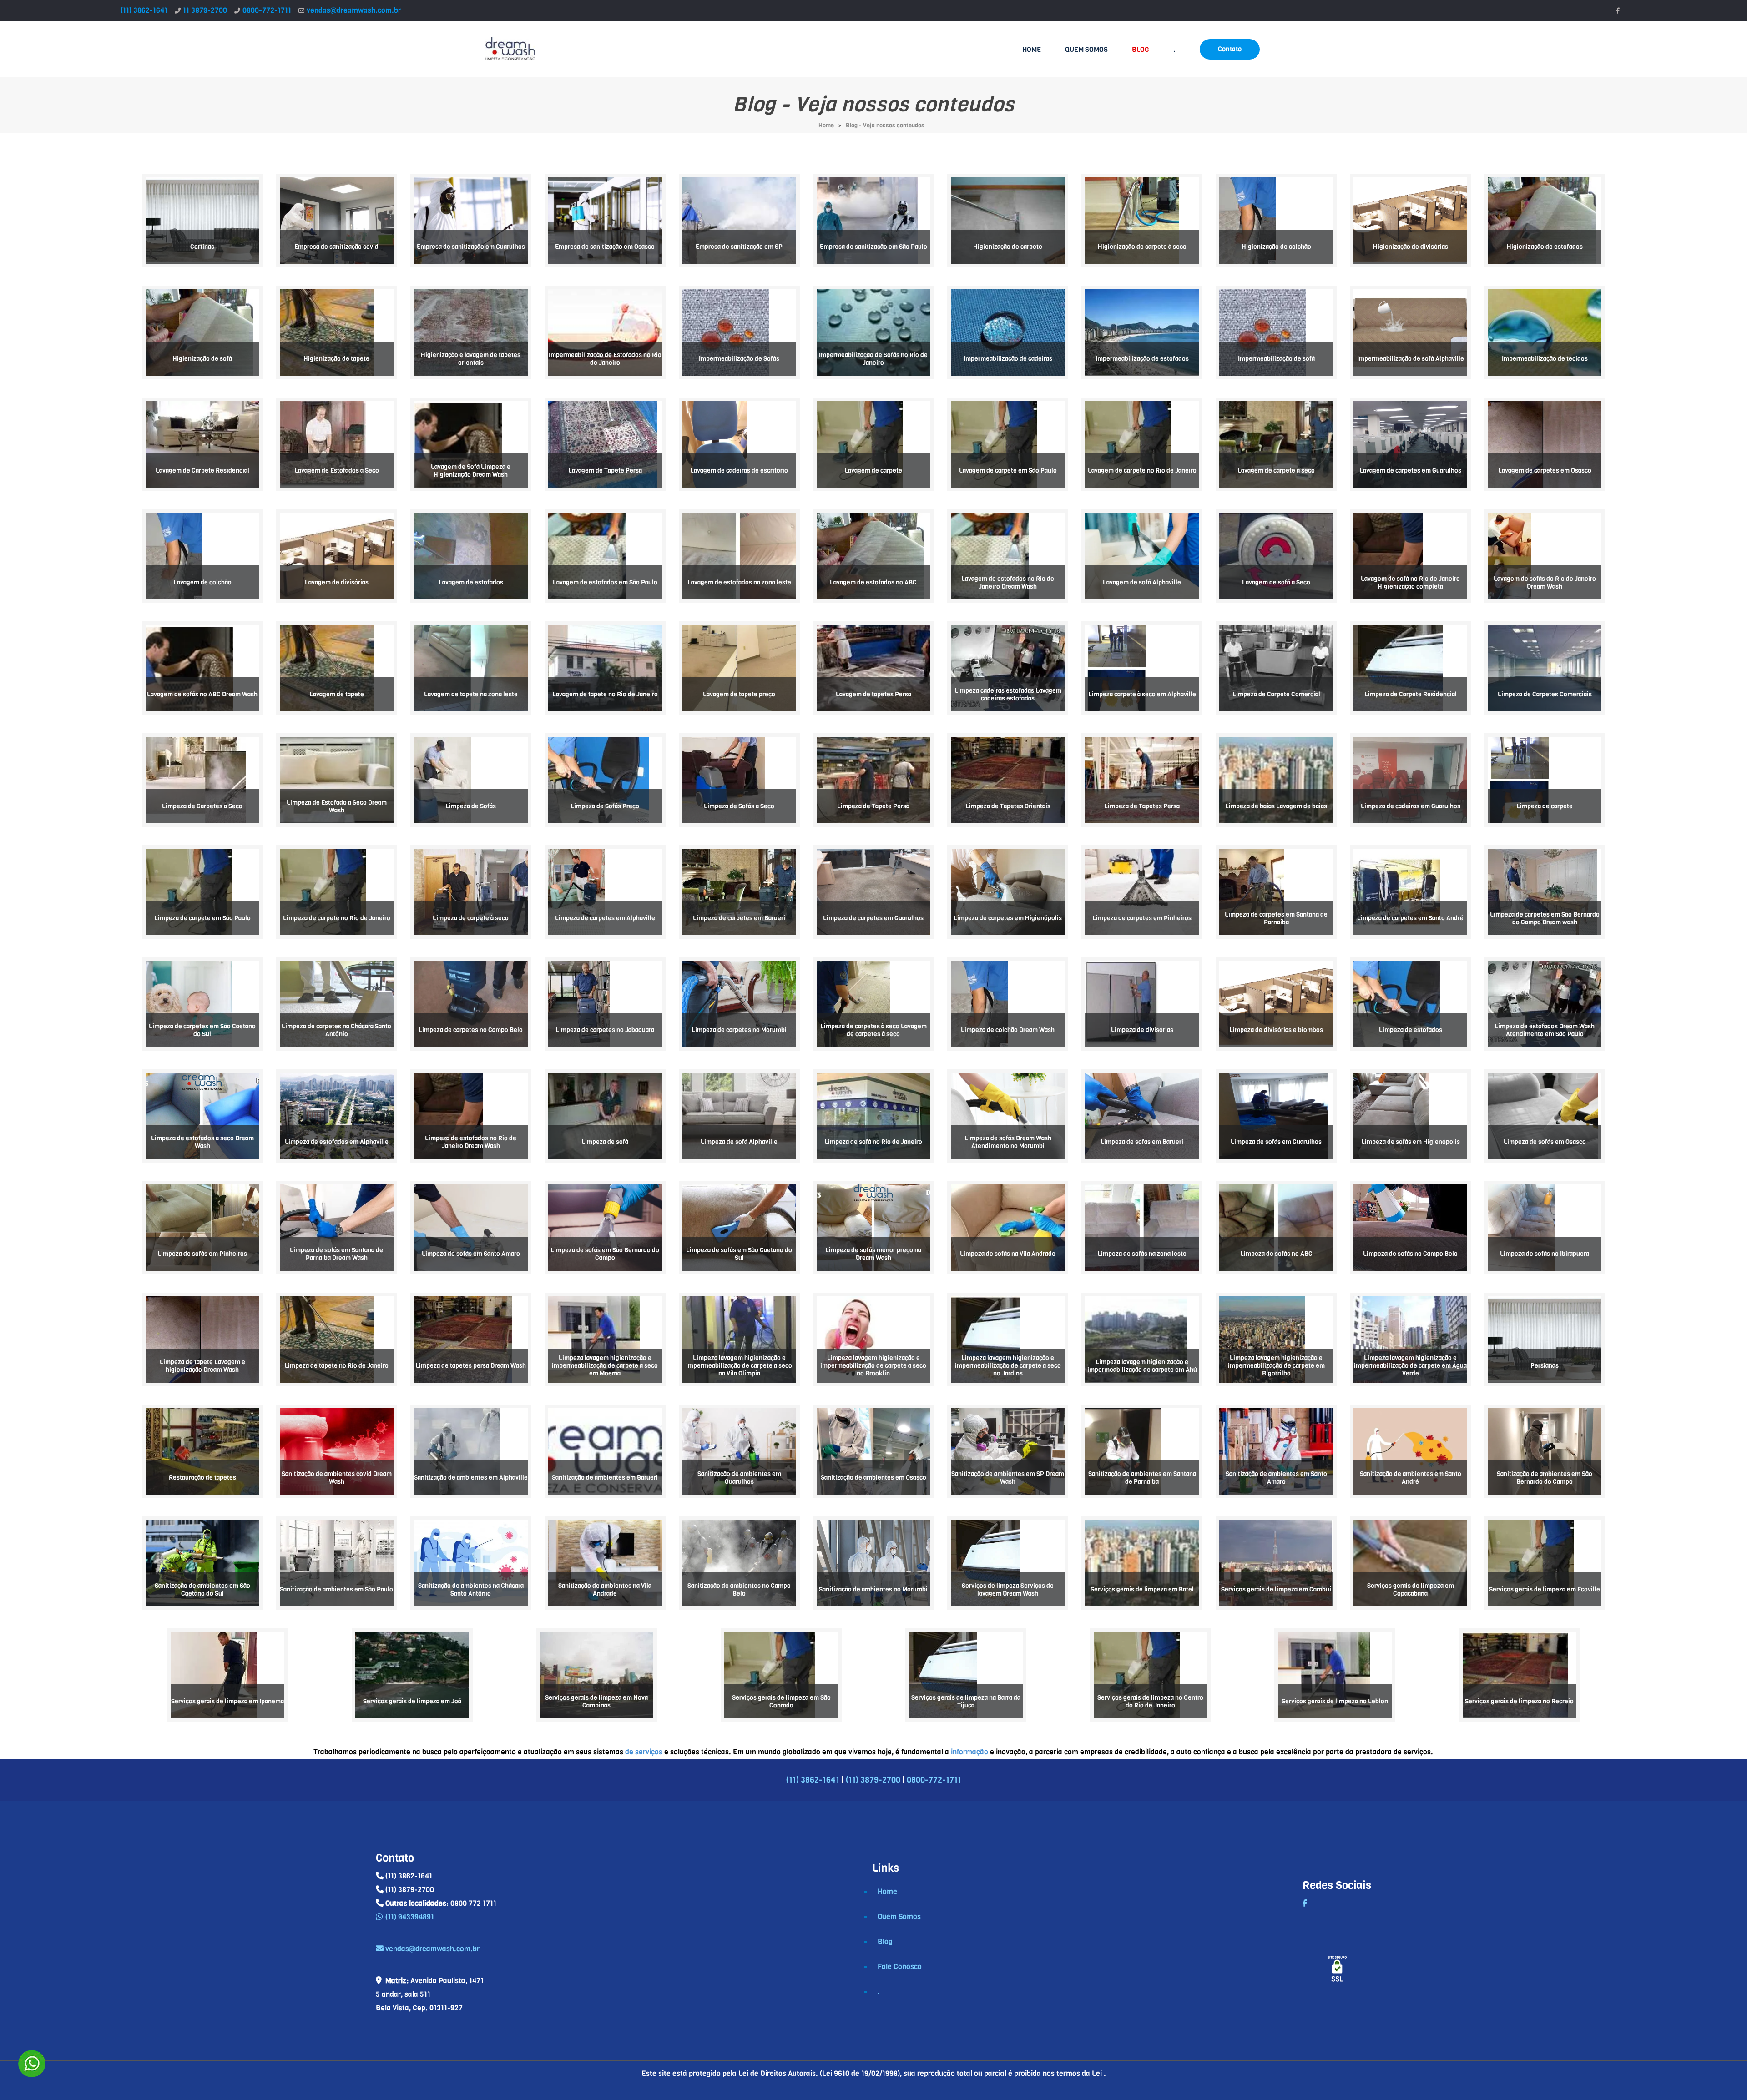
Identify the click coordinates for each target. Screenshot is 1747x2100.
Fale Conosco (900, 1967)
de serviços (644, 1752)
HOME (1032, 50)
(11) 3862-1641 (144, 10)
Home (826, 125)
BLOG (1141, 50)
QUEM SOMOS (1086, 50)
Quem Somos (899, 1916)
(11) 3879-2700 (873, 1780)
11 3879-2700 (205, 10)
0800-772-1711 (267, 10)
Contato (1230, 49)
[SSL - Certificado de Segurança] (1337, 1972)
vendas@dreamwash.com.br (354, 10)
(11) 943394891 (410, 1917)
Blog (885, 1941)
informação (969, 1752)
